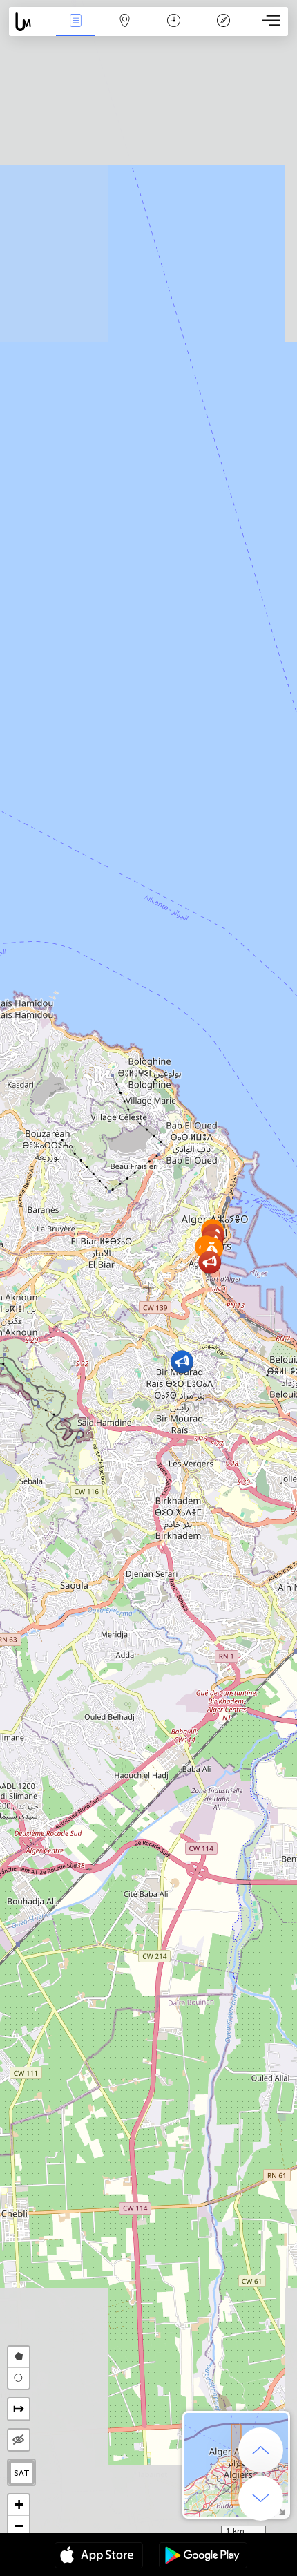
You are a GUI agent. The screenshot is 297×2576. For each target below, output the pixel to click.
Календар (174, 30)
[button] (182, 1362)
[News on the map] (30, 22)
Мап (125, 30)
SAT (22, 2473)
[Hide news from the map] (19, 2440)
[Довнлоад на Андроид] (203, 2557)
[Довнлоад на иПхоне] (99, 2557)
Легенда (223, 30)
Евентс (76, 30)
